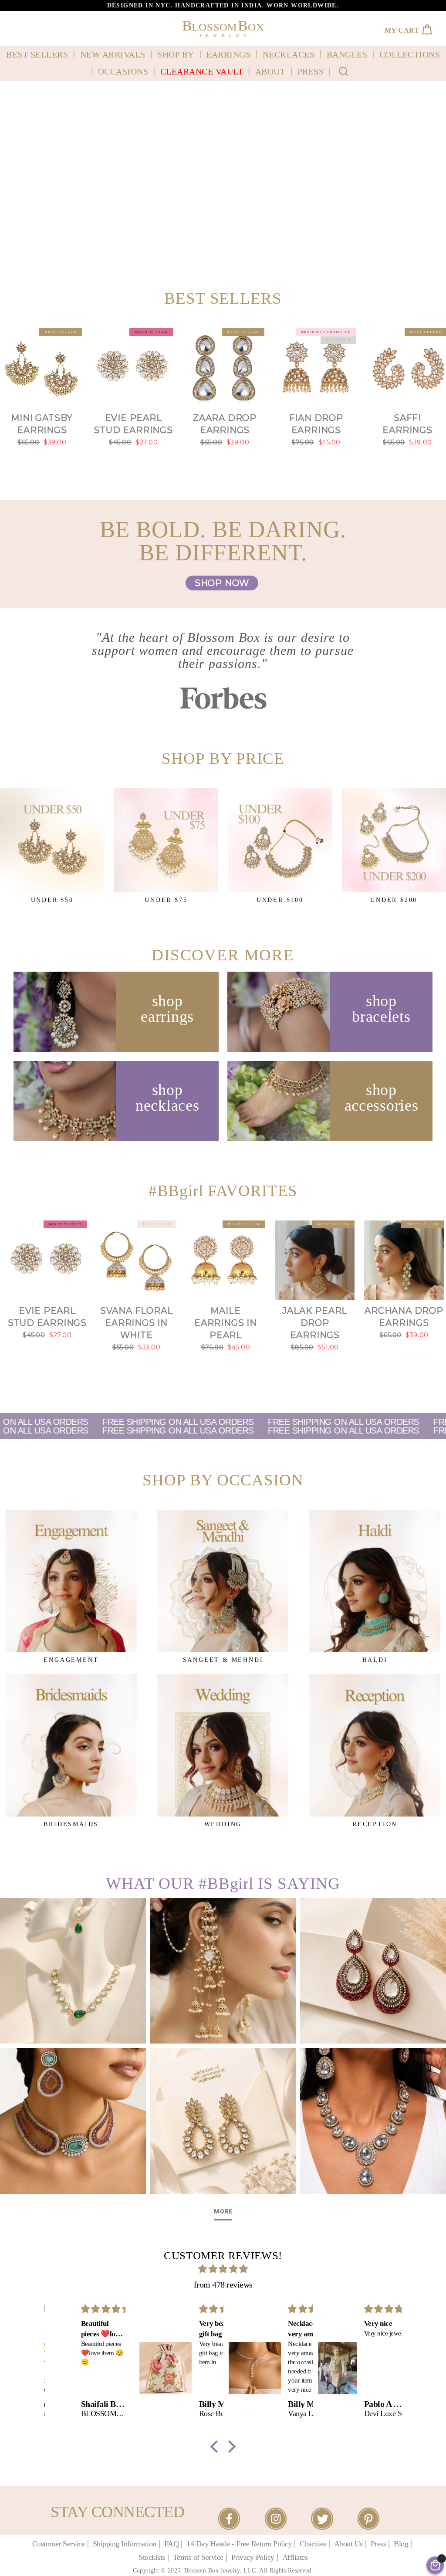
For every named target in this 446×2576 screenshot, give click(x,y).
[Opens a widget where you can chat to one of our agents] (33, 2550)
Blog (401, 2544)
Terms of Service (198, 2557)
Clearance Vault (202, 71)
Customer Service (59, 2544)
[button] (216, 2447)
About (270, 71)
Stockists (152, 2557)
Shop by (176, 54)
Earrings (228, 54)
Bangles (347, 54)
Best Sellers (37, 54)
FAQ (172, 2544)
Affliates (295, 2557)
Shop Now (222, 583)
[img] (223, 2269)
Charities (313, 2544)
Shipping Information (125, 2544)
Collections (410, 54)
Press (311, 71)
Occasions (123, 71)
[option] (223, 5)
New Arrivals (113, 54)
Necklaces (289, 54)
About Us (348, 2544)
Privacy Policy (253, 2557)
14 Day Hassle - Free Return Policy (239, 2544)
